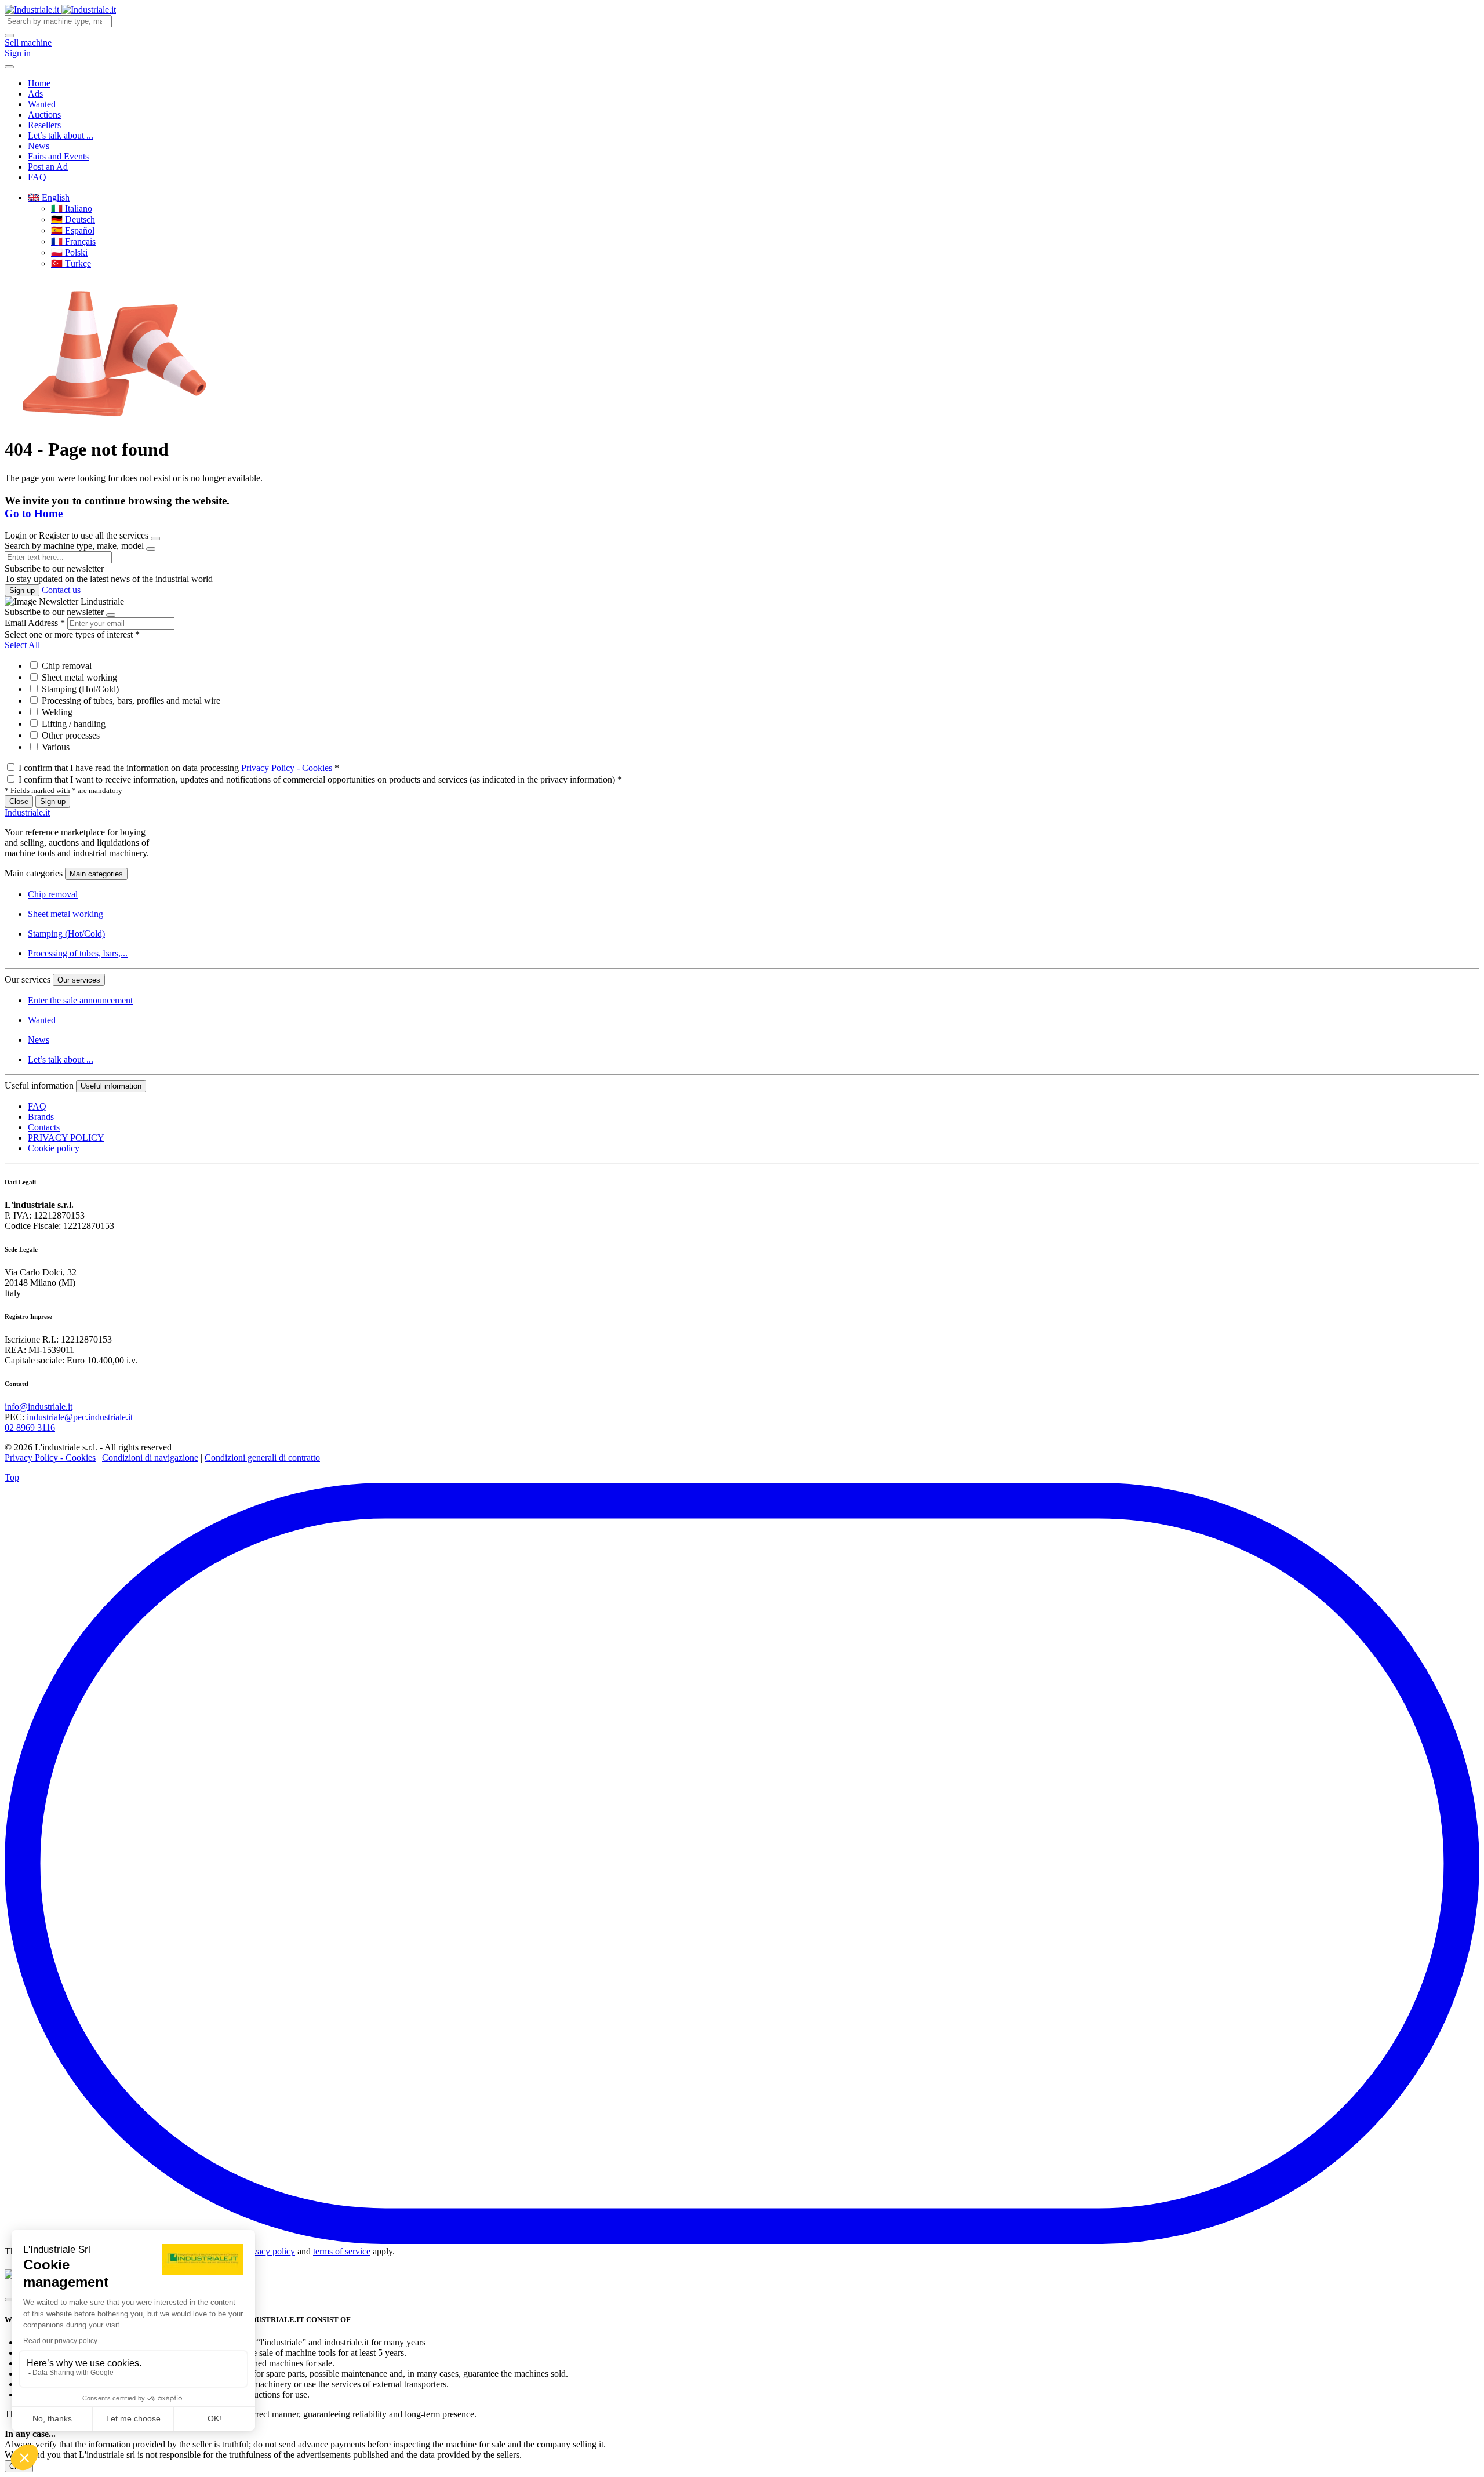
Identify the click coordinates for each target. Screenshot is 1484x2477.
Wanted (42, 104)
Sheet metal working (78, 677)
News (39, 146)
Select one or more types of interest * (72, 634)
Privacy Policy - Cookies (287, 768)
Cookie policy (54, 1148)
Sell (28, 43)
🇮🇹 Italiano (72, 208)
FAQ (37, 177)
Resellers (44, 125)
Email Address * (35, 623)
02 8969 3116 (30, 1427)
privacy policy (269, 2251)
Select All (22, 645)
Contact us (61, 590)
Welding (56, 712)
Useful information (111, 1086)
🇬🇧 (49, 197)
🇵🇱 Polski (69, 252)
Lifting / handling (72, 724)
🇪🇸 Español (73, 230)
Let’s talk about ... (61, 135)
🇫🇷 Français (73, 241)
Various (54, 747)
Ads (35, 94)
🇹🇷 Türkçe (71, 263)
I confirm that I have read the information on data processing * (179, 768)
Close (19, 801)
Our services (79, 980)
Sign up (22, 590)
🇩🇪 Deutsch (73, 219)
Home (39, 83)
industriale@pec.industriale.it (80, 1417)
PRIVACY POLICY (66, 1138)
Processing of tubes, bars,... (78, 953)
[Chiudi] (9, 2300)
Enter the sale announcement (80, 1000)
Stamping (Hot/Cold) (79, 689)
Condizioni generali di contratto (262, 1458)
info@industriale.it (39, 1407)
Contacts (44, 1127)
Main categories (96, 874)
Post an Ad (48, 167)
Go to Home (34, 513)
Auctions (44, 114)
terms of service (342, 2251)
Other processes (70, 735)
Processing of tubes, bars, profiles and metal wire (130, 701)
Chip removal (66, 666)
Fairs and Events (58, 156)
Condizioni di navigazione (150, 1458)
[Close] (155, 539)
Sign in (18, 53)
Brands (41, 1117)
